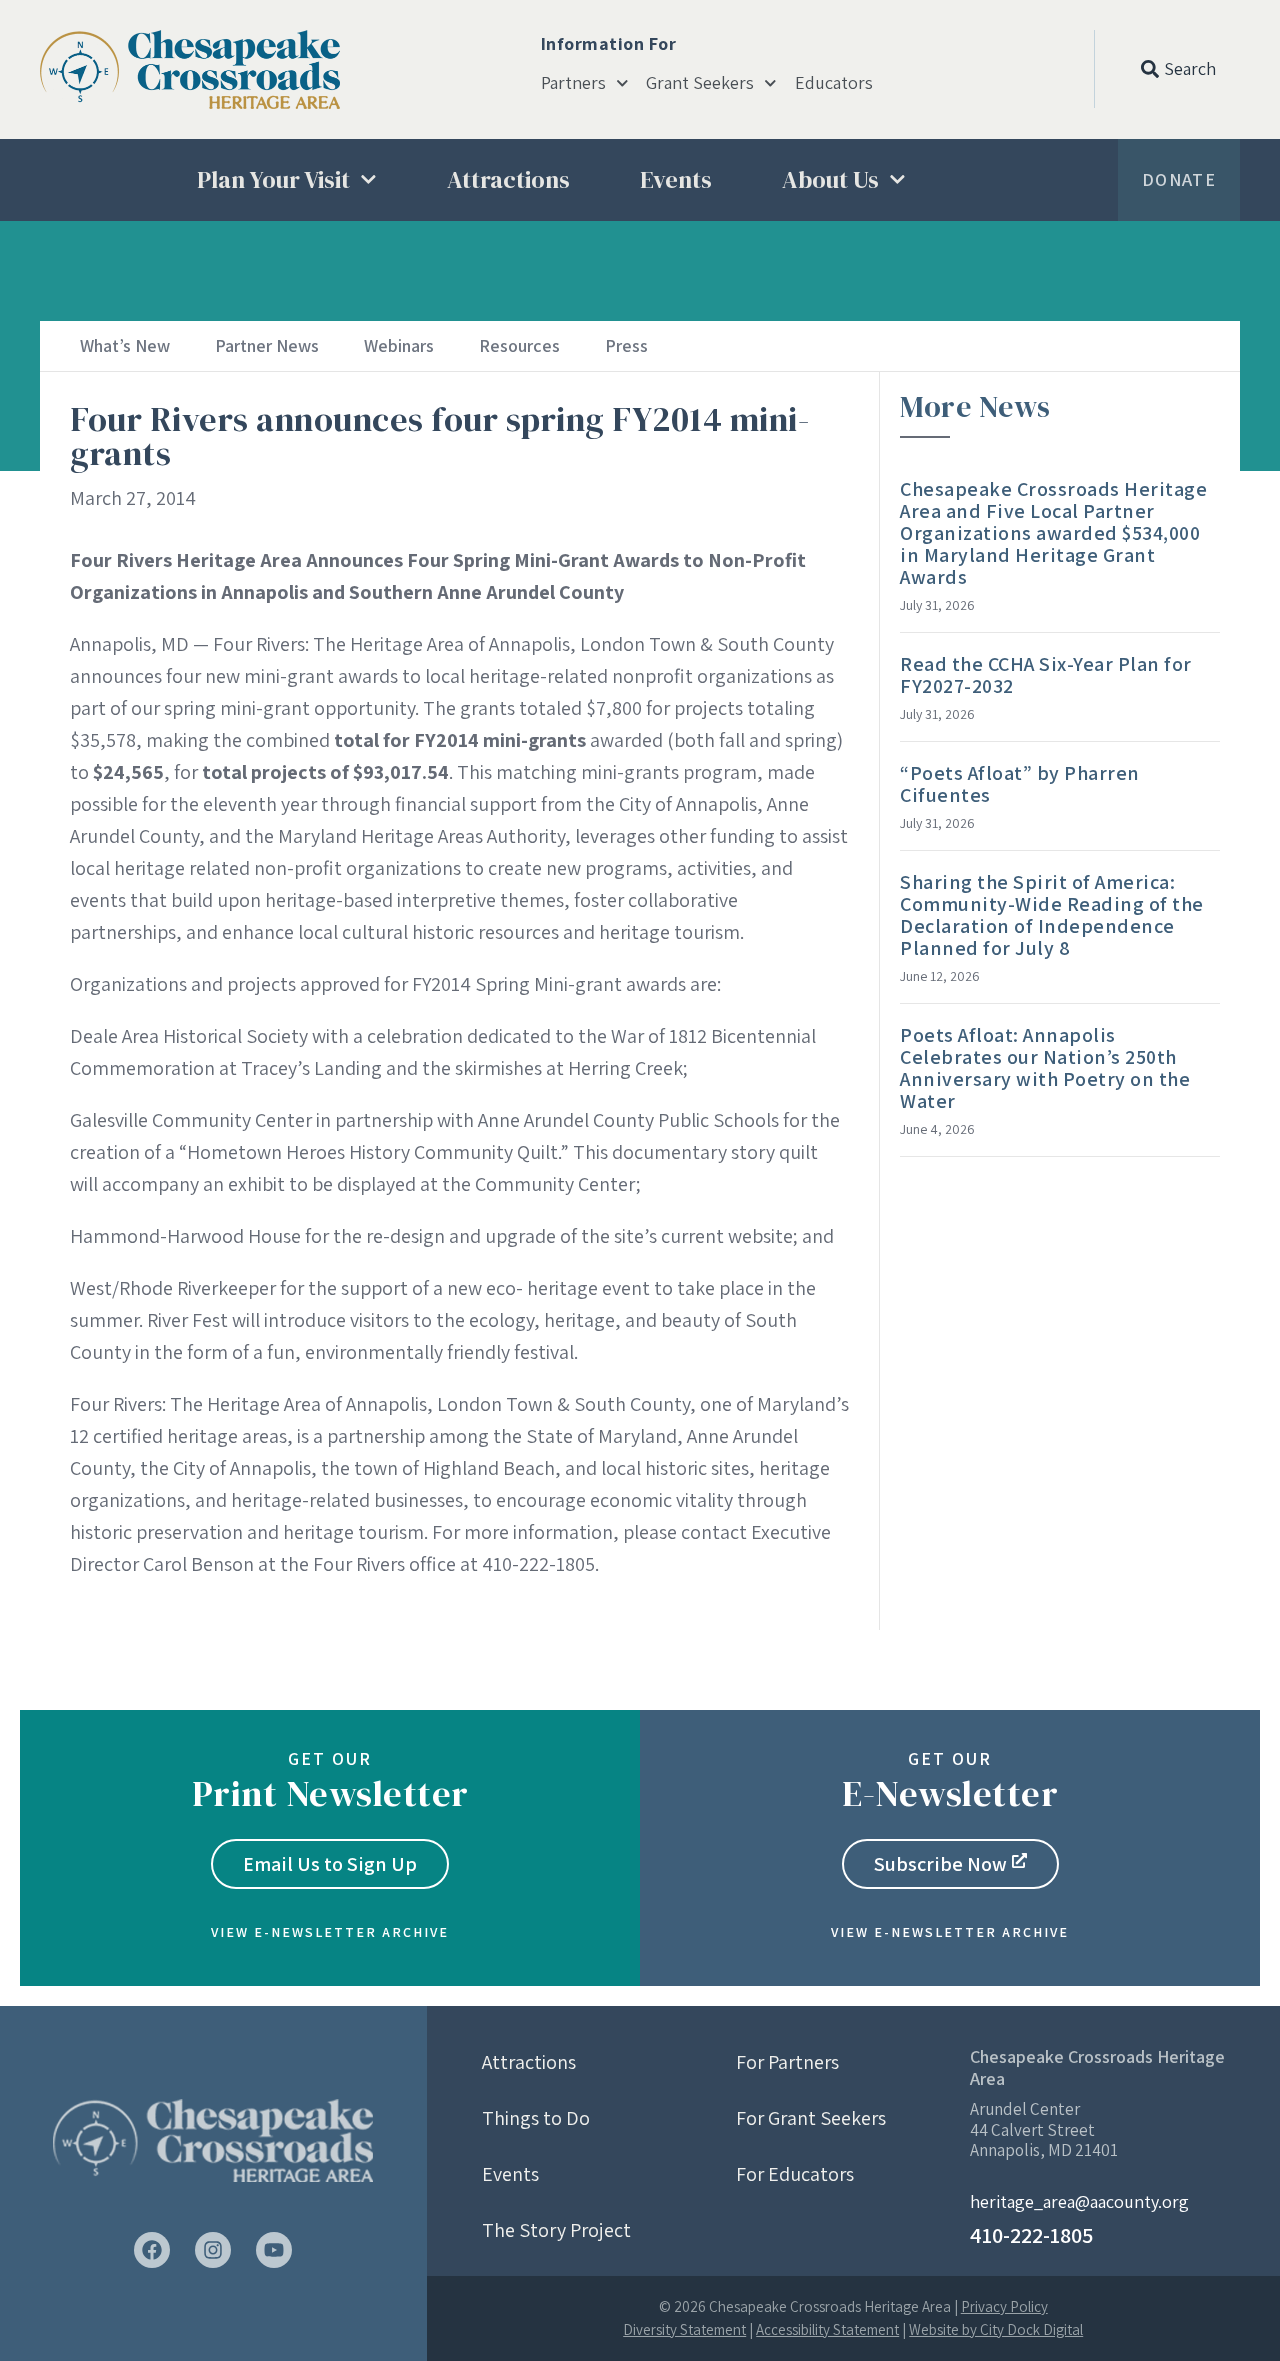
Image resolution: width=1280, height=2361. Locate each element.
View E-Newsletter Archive (330, 1932)
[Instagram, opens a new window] (213, 2250)
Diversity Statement (684, 2329)
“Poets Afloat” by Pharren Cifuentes (1020, 784)
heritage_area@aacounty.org (1079, 2201)
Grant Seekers (700, 83)
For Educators (795, 2174)
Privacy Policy (1004, 2306)
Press (626, 345)
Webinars (399, 345)
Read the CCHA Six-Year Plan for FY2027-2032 (1046, 675)
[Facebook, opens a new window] (152, 2250)
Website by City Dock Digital (996, 2329)
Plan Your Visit (273, 179)
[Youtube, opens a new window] (274, 2250)
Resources (519, 345)
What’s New (125, 345)
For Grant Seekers (811, 2118)
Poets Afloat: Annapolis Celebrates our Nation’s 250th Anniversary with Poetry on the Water (1045, 1068)
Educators (834, 83)
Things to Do (536, 2118)
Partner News (267, 345)
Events (676, 179)
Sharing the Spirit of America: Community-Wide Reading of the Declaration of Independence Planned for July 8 (1052, 915)
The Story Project (556, 2230)
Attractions (508, 179)
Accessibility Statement (827, 2329)
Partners (573, 83)
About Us (830, 179)
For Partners (787, 2062)
